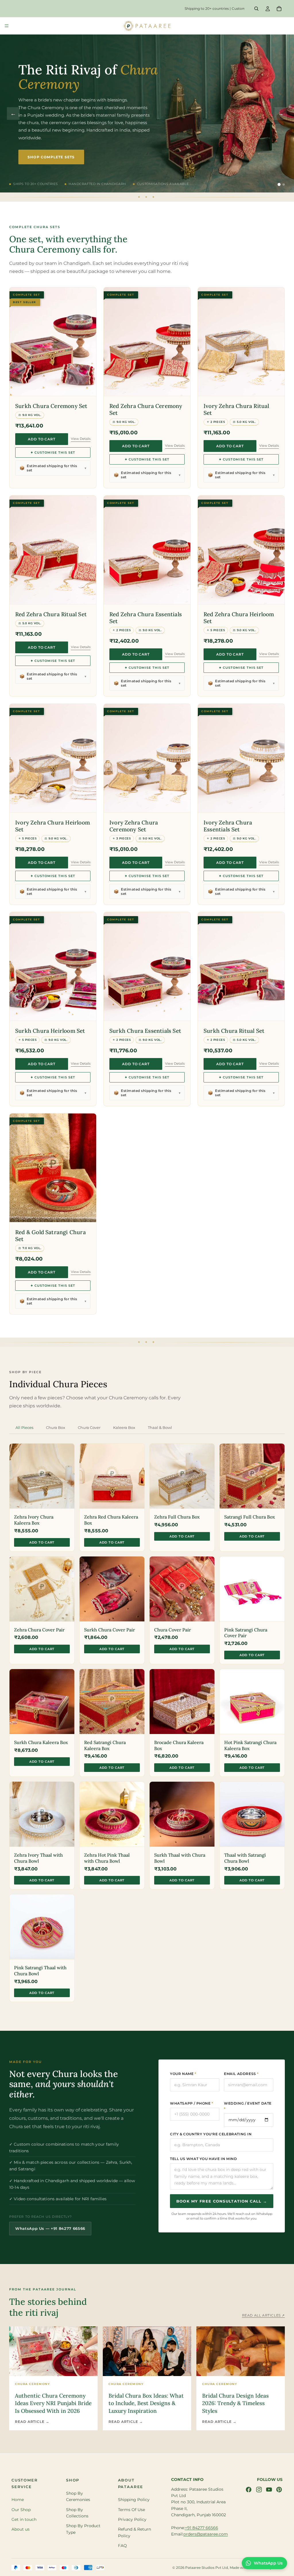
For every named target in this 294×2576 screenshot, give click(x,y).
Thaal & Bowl (160, 1427)
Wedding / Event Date (248, 2106)
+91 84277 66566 (202, 2527)
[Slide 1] (279, 184)
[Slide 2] (284, 184)
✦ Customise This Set (53, 452)
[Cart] (279, 9)
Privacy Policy (132, 2519)
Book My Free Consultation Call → (222, 2201)
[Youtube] (269, 2489)
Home (18, 2500)
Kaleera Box (124, 1427)
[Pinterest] (279, 2489)
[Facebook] (249, 2489)
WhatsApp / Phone (192, 2103)
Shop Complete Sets (51, 154)
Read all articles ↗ (263, 2315)
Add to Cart (42, 439)
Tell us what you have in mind (203, 2159)
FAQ (122, 2546)
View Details (81, 439)
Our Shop (21, 2509)
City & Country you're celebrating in (211, 2134)
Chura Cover (89, 1427)
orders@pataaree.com (206, 2534)
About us (21, 2529)
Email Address (241, 2074)
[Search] (256, 9)
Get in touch (24, 2519)
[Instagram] (259, 2489)
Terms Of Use (131, 2509)
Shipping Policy (134, 2500)
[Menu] (7, 26)
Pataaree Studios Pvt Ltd (207, 2567)
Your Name (183, 2074)
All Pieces (24, 1427)
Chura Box (56, 1427)
